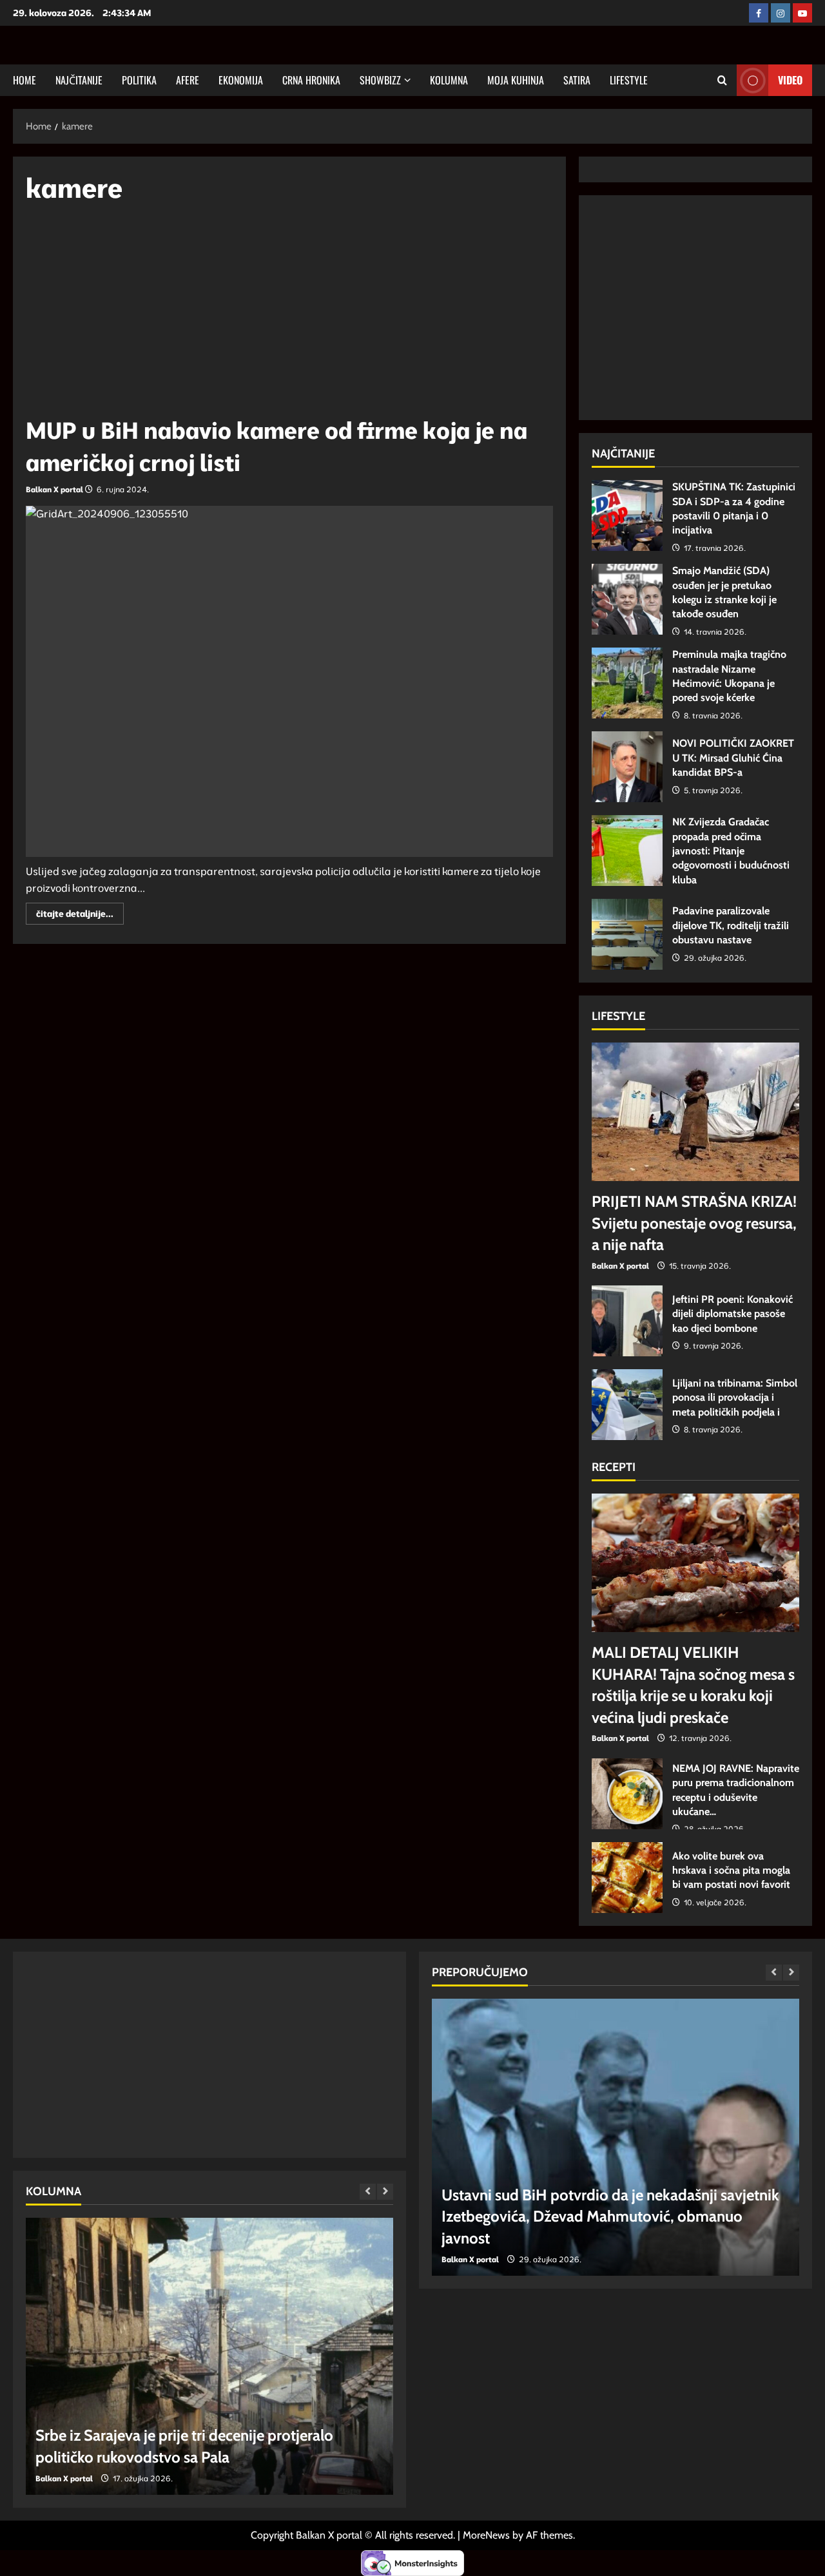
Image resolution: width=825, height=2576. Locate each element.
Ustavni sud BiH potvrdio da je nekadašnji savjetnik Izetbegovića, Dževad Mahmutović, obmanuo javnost (610, 2216)
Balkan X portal (54, 489)
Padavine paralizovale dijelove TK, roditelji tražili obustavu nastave (627, 934)
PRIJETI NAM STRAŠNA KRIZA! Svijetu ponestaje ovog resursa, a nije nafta (694, 1223)
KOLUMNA (449, 80)
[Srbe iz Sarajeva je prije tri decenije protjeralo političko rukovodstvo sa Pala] (209, 2356)
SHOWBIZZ (380, 80)
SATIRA (577, 80)
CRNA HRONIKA (311, 80)
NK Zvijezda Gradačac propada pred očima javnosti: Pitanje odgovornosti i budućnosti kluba (627, 851)
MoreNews (486, 2535)
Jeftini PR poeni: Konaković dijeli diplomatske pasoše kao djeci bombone (627, 1321)
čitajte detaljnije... (80, 916)
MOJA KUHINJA (516, 80)
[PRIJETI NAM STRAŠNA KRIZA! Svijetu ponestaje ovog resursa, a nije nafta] (695, 1112)
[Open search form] (722, 80)
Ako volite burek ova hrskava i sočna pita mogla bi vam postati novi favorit (627, 1878)
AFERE (188, 80)
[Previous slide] (368, 2192)
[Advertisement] (289, 316)
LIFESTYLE (629, 80)
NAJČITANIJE (79, 80)
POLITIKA (139, 80)
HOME (24, 80)
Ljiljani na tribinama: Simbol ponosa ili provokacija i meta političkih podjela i (627, 1405)
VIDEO (790, 80)
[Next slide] (385, 2192)
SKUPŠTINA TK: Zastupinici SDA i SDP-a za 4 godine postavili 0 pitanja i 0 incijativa (627, 515)
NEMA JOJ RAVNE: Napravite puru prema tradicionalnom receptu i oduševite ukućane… (627, 1794)
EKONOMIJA (241, 80)
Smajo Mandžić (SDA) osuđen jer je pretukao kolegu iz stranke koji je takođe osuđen (627, 599)
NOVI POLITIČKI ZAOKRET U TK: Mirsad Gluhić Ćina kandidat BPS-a (627, 767)
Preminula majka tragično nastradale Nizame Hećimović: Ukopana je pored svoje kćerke (627, 683)
